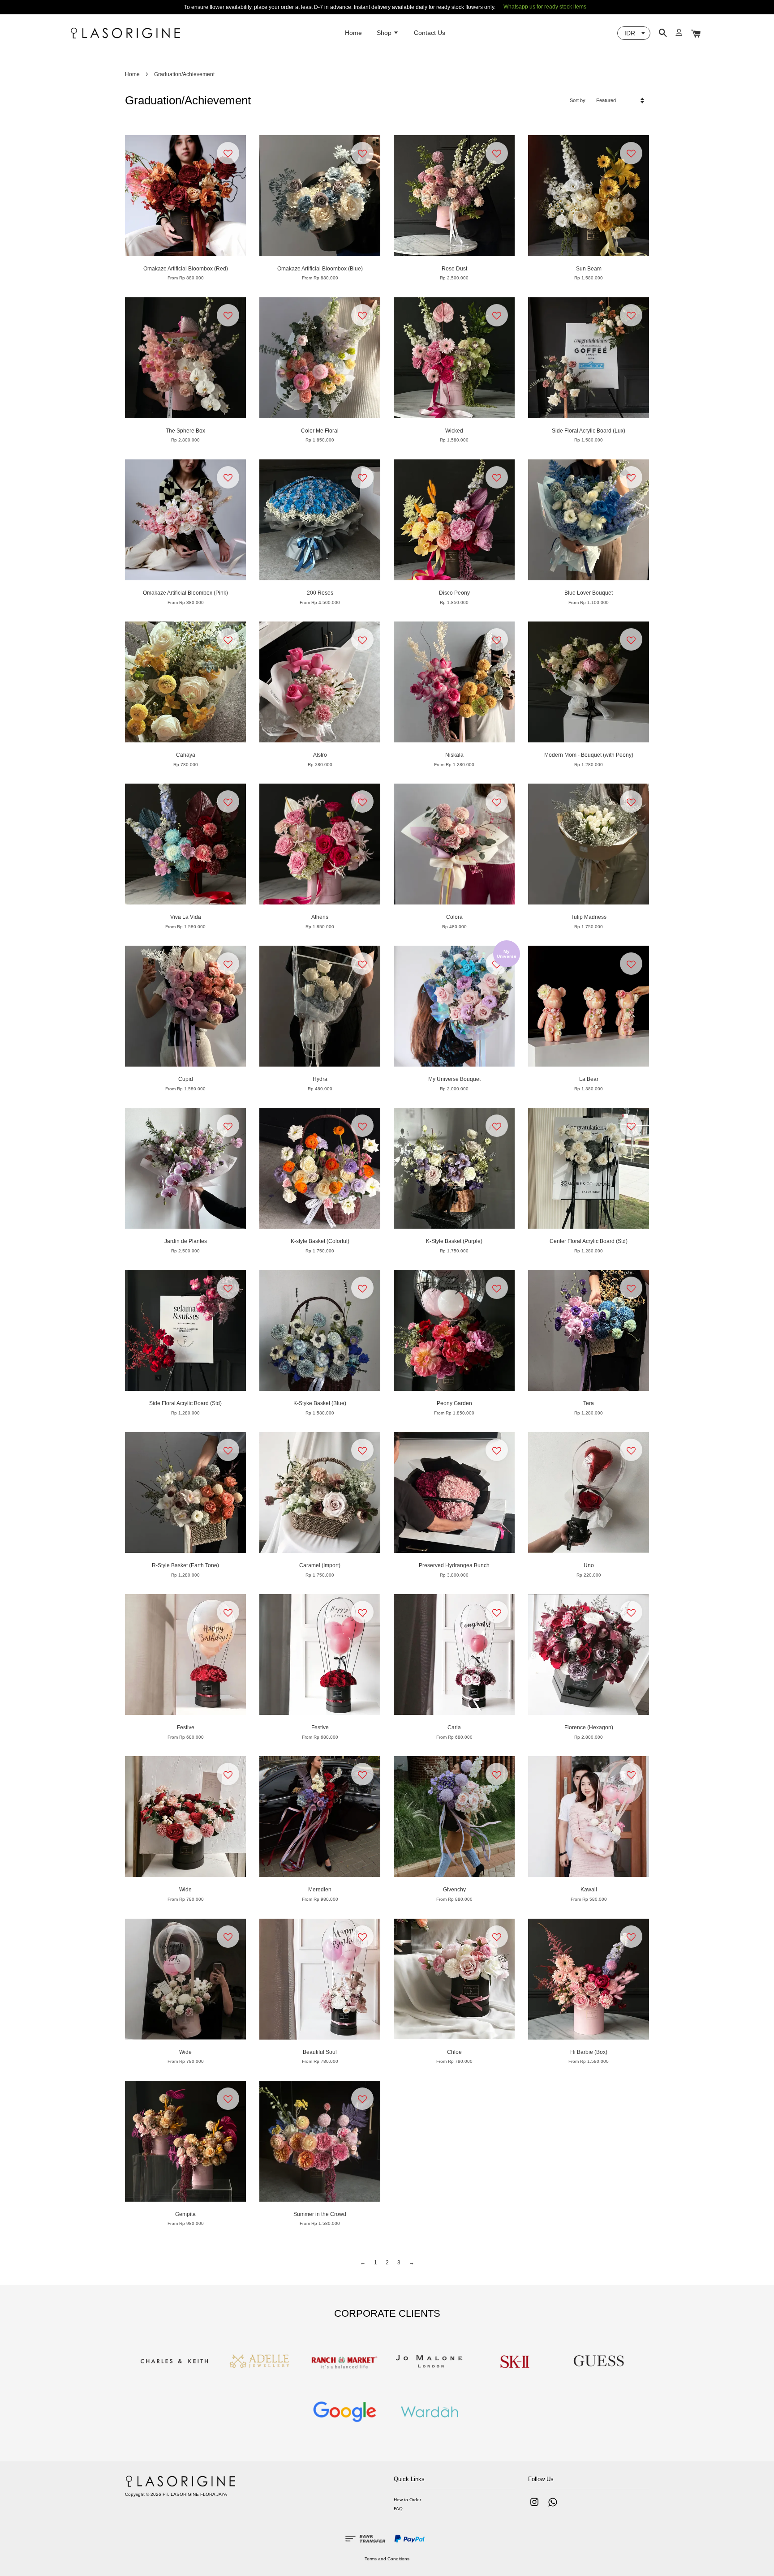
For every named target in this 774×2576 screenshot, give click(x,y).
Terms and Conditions (387, 2559)
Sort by (578, 100)
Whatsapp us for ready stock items (545, 7)
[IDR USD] (634, 33)
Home (353, 33)
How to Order (407, 2500)
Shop (385, 33)
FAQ (398, 2509)
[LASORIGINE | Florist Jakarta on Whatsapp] (553, 2507)
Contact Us (430, 33)
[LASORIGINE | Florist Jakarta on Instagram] (534, 2507)
